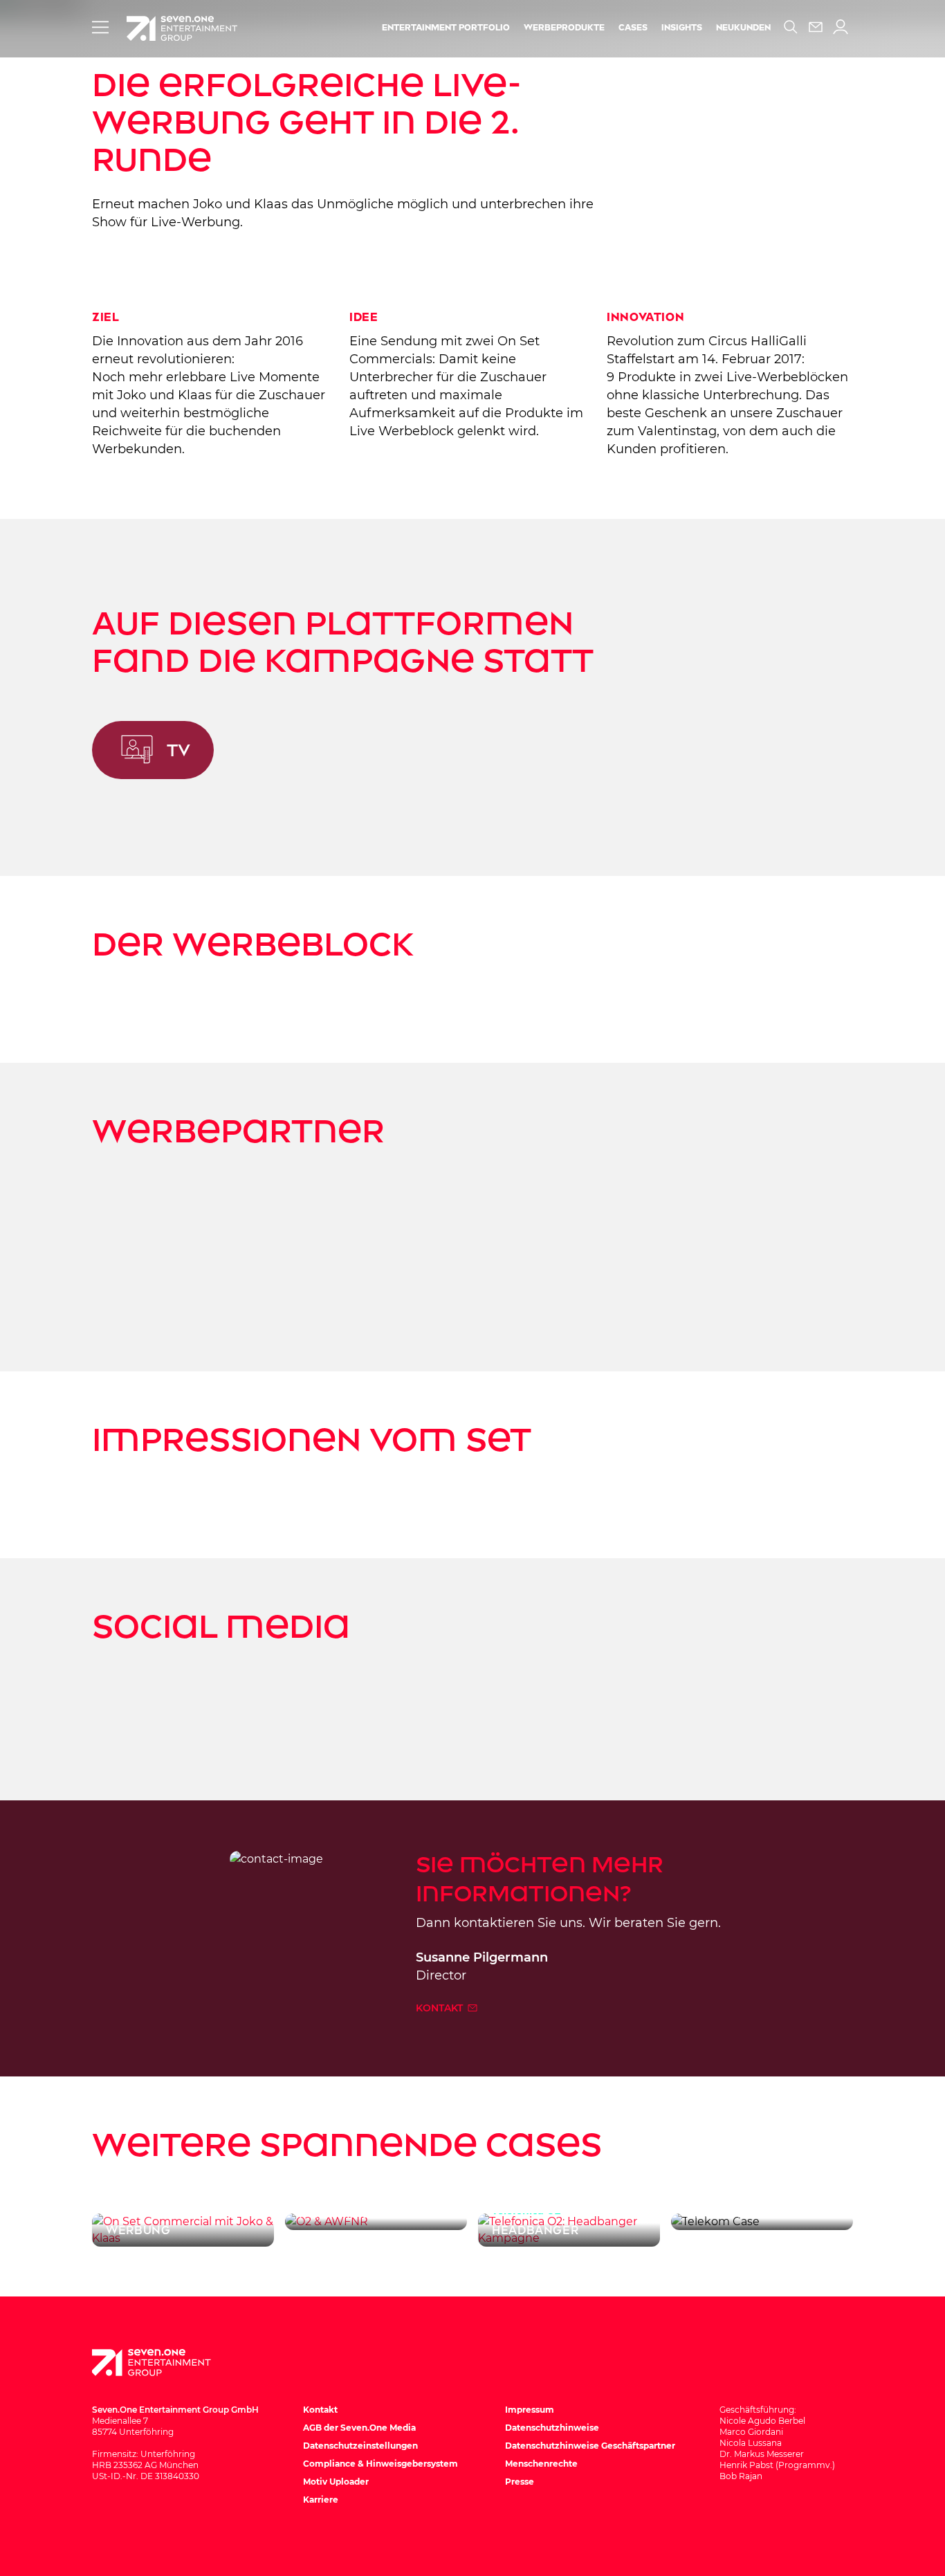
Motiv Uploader (336, 2482)
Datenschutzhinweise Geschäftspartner (590, 2446)
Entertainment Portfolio (446, 28)
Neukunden (743, 28)
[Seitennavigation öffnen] (100, 27)
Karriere (321, 2500)
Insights (682, 28)
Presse (520, 2482)
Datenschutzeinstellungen (360, 2446)
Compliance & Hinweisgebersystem (380, 2464)
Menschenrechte (541, 2464)
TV (178, 750)
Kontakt (441, 2008)
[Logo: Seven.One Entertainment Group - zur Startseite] (182, 28)
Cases (633, 28)
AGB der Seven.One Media (359, 2428)
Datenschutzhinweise (552, 2428)
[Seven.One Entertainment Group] (165, 2363)
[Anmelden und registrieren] (841, 27)
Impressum (530, 2410)
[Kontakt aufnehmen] (816, 27)
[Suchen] (791, 27)
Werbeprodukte (564, 28)
